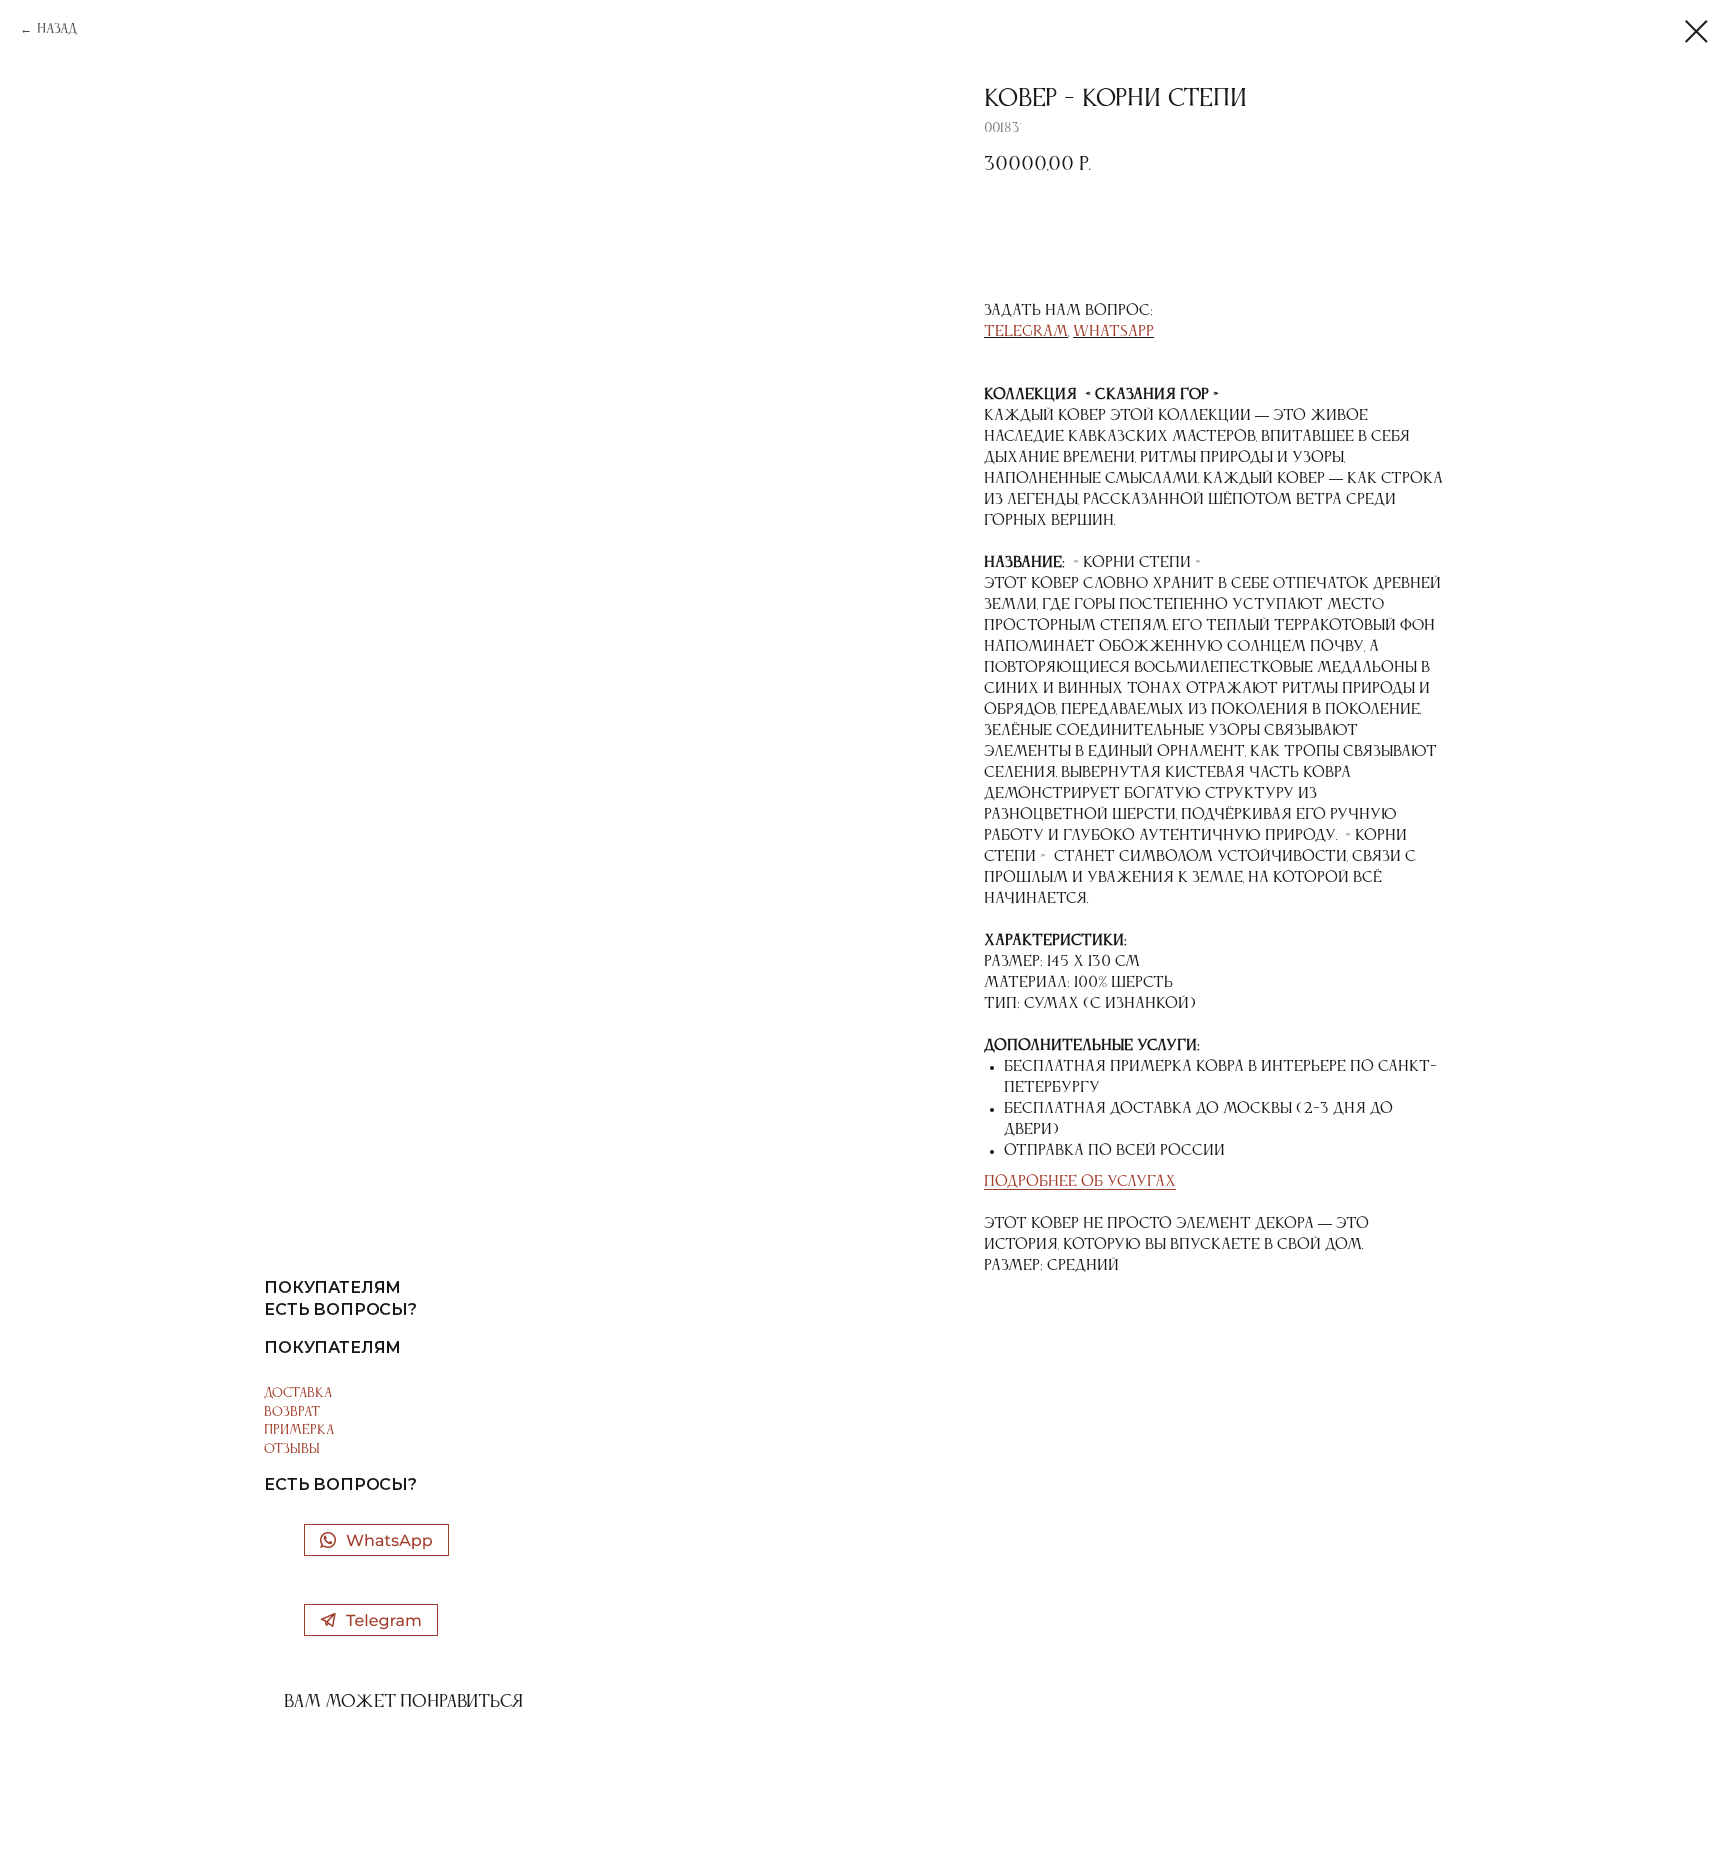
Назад (57, 29)
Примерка (299, 1430)
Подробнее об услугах (1080, 1182)
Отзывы (292, 1449)
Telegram (1026, 332)
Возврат (292, 1412)
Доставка (298, 1393)
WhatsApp (1113, 332)
